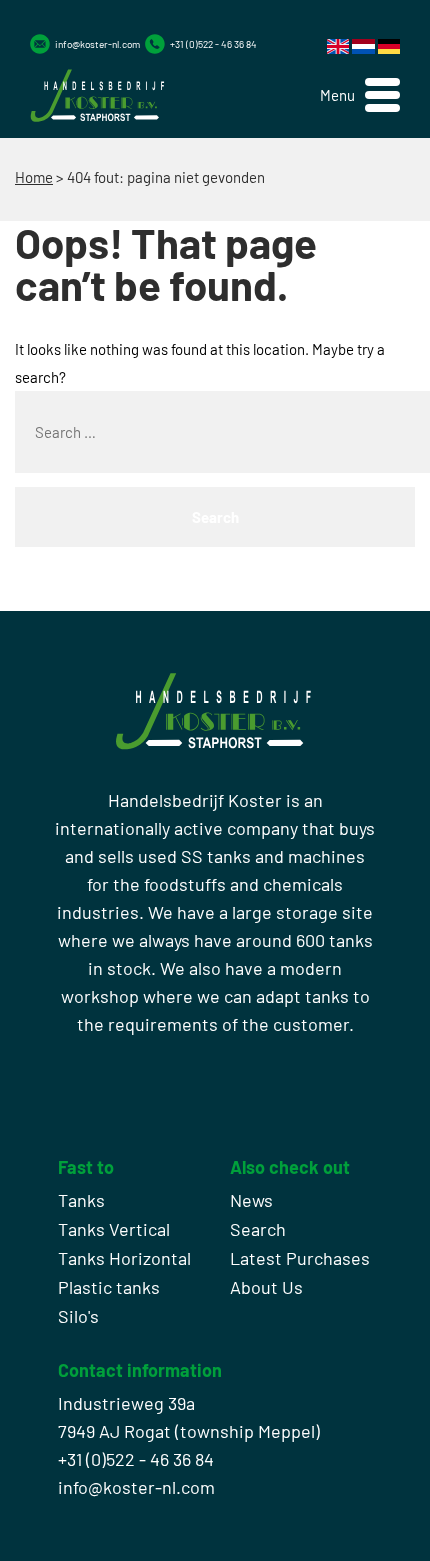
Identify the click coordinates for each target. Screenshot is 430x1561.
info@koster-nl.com (97, 44)
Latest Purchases (300, 1258)
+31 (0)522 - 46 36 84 (213, 44)
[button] (360, 95)
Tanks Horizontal (124, 1258)
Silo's (78, 1316)
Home (34, 177)
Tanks (81, 1200)
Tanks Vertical (114, 1229)
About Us (266, 1287)
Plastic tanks (109, 1287)
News (251, 1200)
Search (258, 1229)
